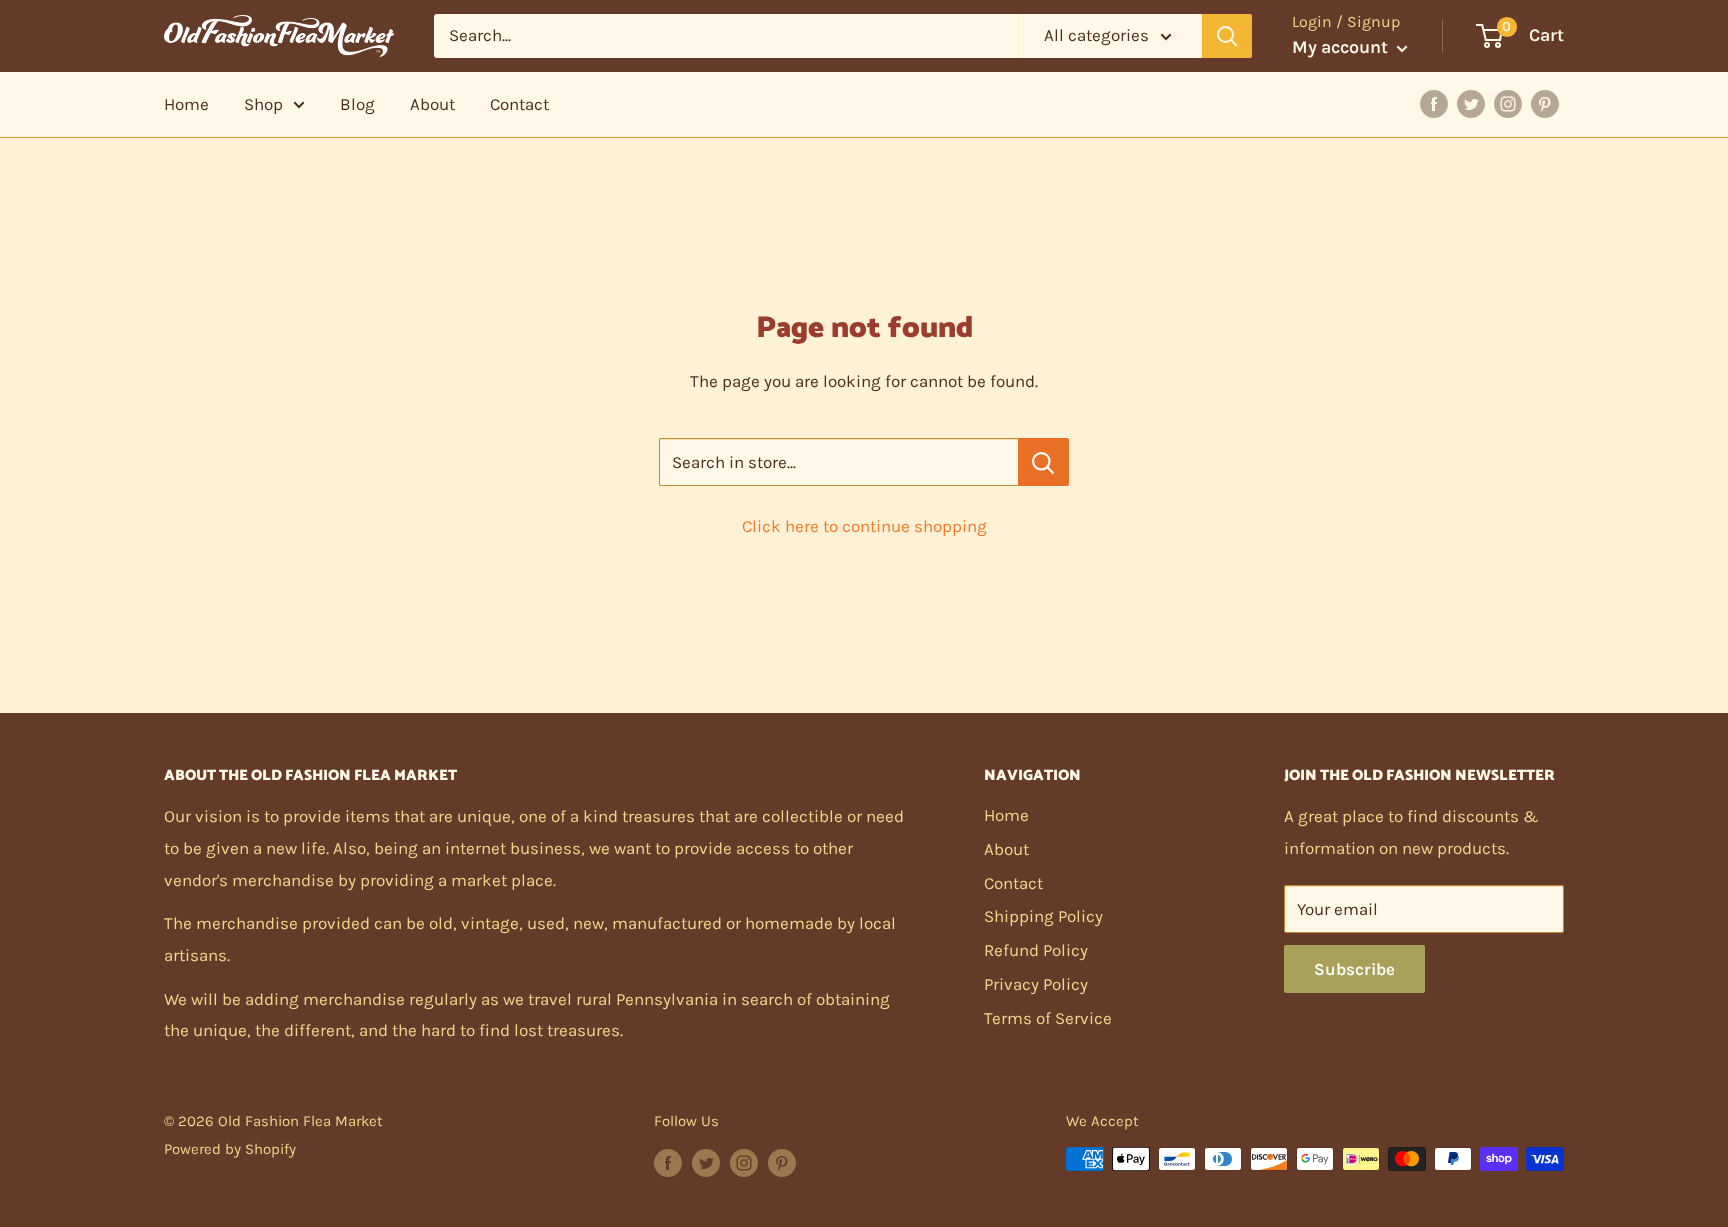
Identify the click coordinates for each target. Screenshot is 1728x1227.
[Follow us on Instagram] (744, 1161)
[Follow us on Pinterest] (782, 1161)
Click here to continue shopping (864, 526)
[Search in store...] (1043, 462)
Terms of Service (1048, 1018)
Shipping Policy (1043, 916)
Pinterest (1545, 104)
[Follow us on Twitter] (706, 1161)
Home (186, 104)
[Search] (1227, 36)
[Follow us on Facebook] (668, 1161)
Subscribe (1354, 969)
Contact (519, 104)
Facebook (1434, 104)
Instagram (1508, 104)
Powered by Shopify (230, 1149)
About (432, 104)
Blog (357, 104)
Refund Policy (1036, 950)
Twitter (1471, 104)
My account (1342, 47)
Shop (263, 104)
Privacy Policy (1036, 984)
